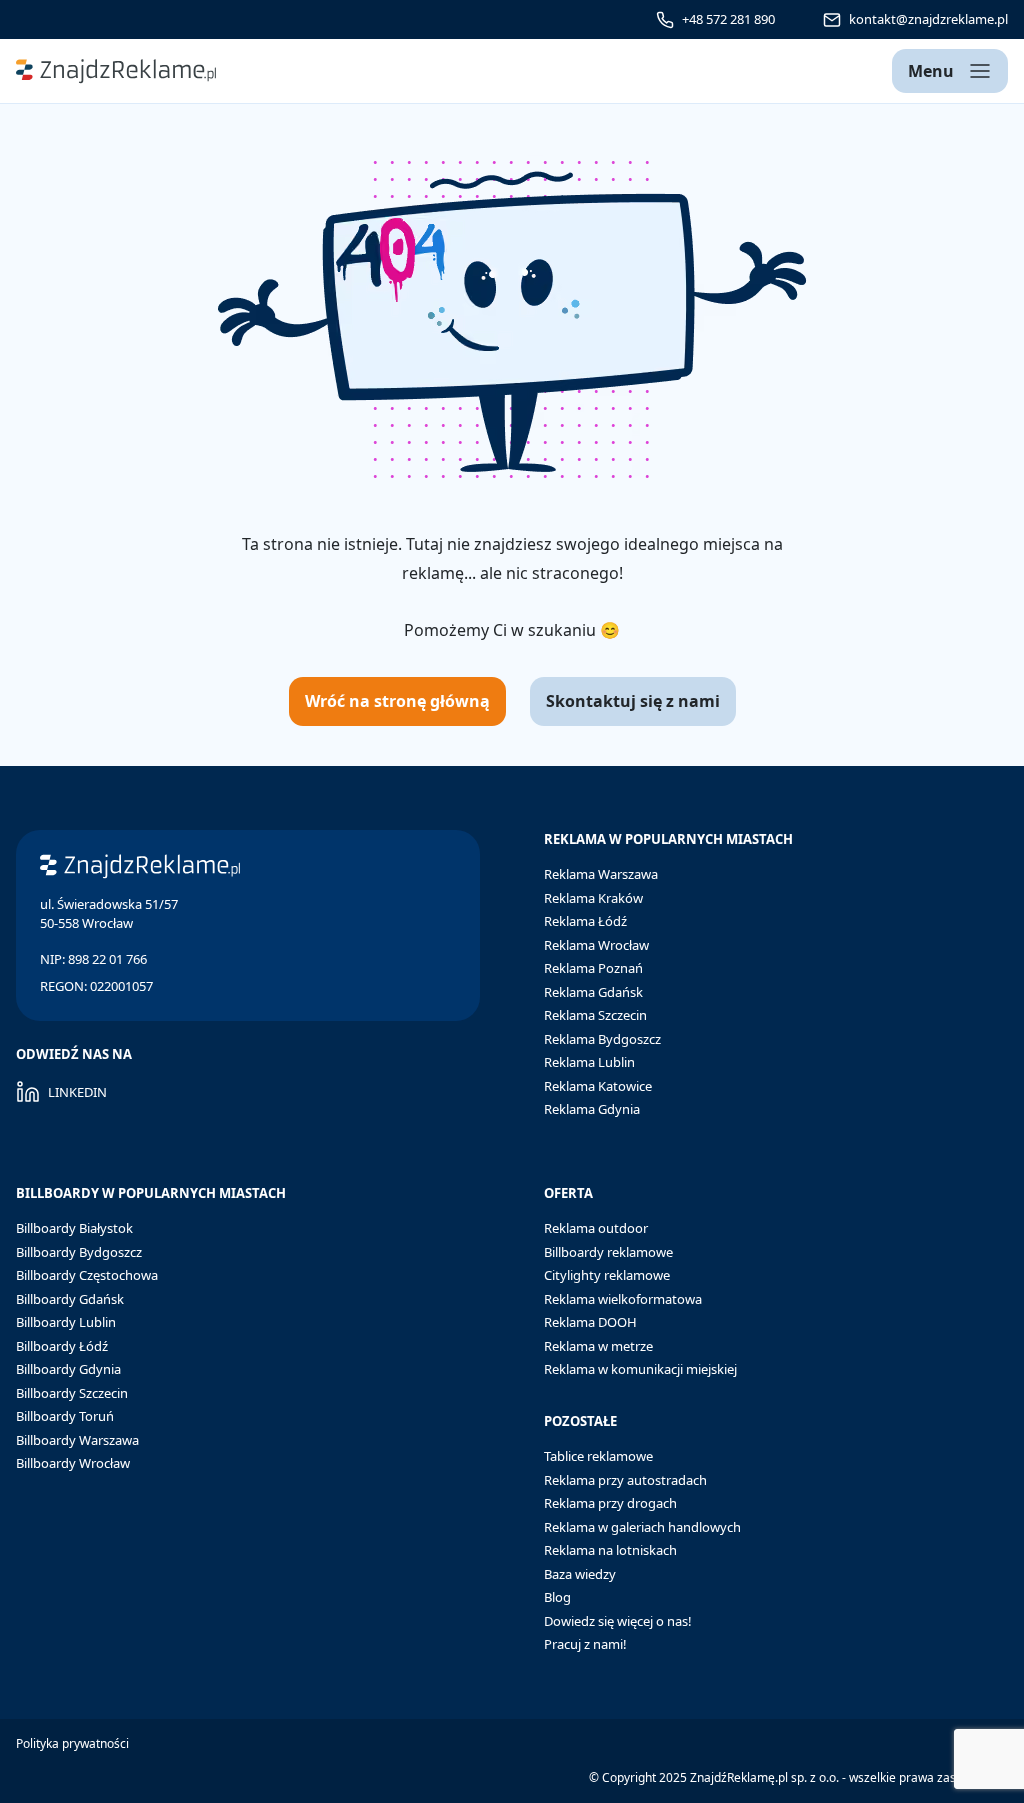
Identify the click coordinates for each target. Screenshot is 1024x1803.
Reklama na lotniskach (610, 1550)
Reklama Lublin (589, 1062)
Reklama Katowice (598, 1086)
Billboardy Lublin (66, 1322)
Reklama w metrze (598, 1346)
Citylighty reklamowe (607, 1275)
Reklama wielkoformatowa (623, 1299)
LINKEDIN (77, 1092)
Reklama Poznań (593, 968)
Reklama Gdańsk (593, 992)
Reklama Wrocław (596, 945)
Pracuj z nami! (585, 1644)
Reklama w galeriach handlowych (642, 1527)
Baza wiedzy (580, 1574)
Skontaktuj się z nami (633, 701)
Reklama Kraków (593, 898)
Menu (931, 71)
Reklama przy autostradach (625, 1480)
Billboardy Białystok (74, 1228)
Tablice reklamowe (598, 1456)
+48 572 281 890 (728, 19)
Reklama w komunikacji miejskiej (640, 1369)
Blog (557, 1597)
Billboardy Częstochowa (87, 1275)
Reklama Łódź (585, 921)
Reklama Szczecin (595, 1015)
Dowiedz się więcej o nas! (618, 1621)
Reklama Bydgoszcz (602, 1039)
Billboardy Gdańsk (70, 1299)
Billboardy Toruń (65, 1416)
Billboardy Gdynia (68, 1369)
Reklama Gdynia (592, 1109)
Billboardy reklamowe (608, 1252)
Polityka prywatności (72, 1743)
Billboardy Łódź (62, 1346)
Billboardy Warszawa (77, 1440)
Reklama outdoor (596, 1228)
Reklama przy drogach (610, 1503)
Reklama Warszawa (601, 874)
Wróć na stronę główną (397, 701)
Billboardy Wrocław (73, 1463)
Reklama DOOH (590, 1322)
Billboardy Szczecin (72, 1393)
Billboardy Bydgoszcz (79, 1252)
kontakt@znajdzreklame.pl (928, 19)
